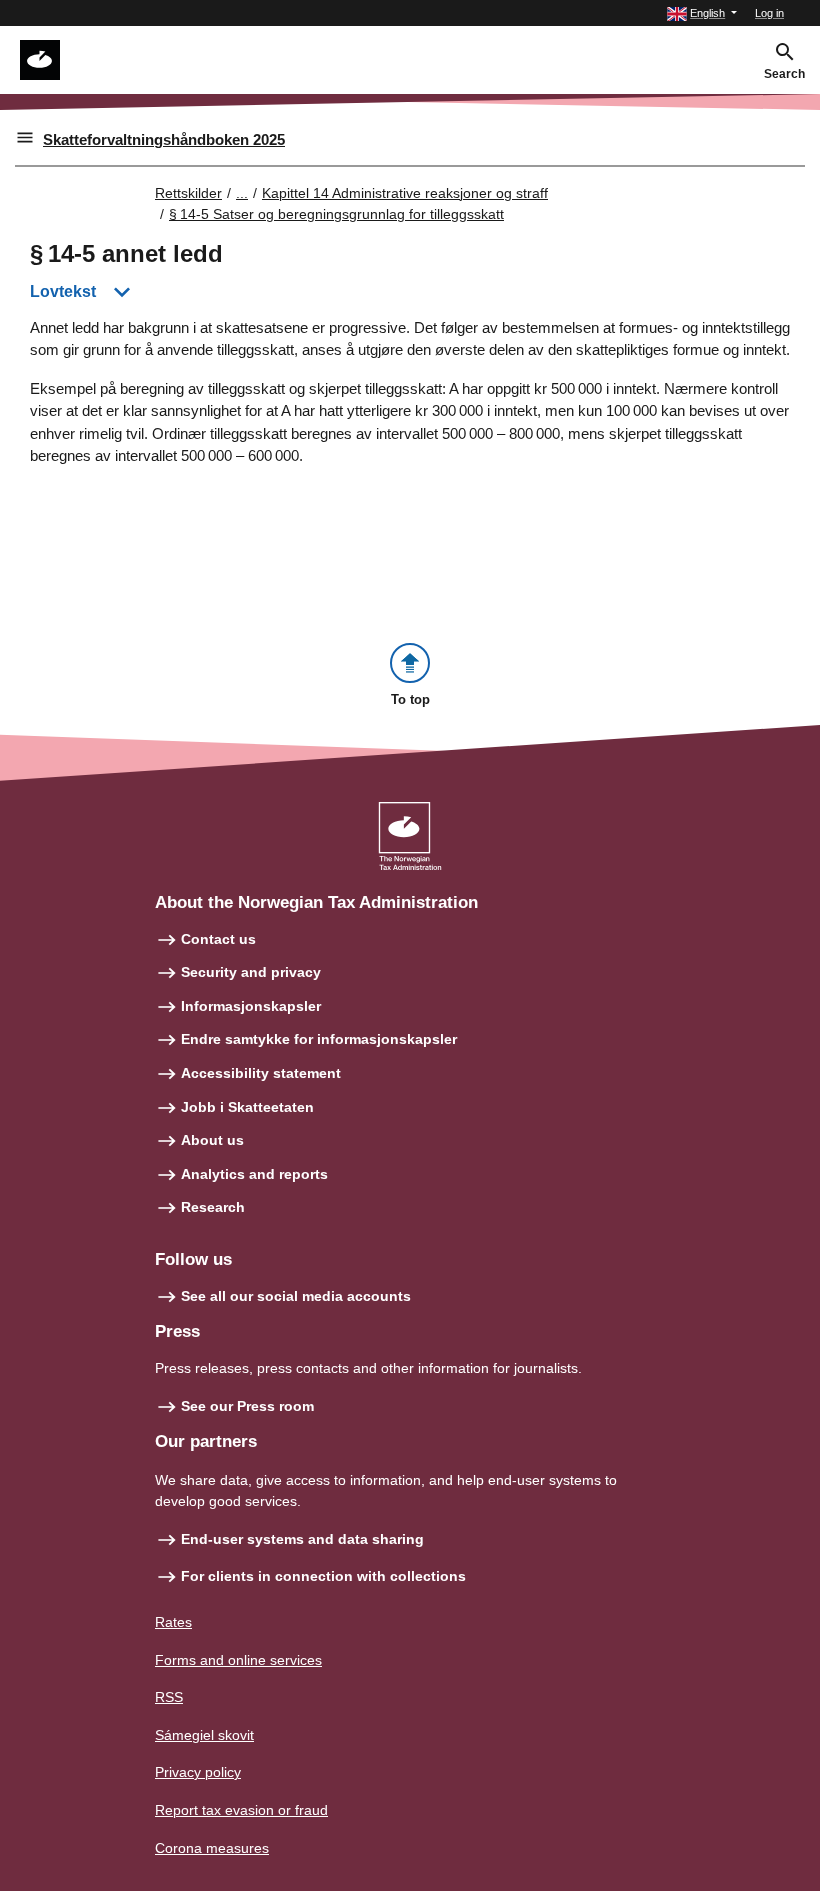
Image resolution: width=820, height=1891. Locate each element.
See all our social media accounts (296, 1296)
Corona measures (212, 1848)
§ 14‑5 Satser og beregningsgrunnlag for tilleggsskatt (336, 214)
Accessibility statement (261, 1073)
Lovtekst (63, 291)
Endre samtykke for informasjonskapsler (319, 1039)
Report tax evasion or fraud (241, 1810)
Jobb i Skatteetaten (247, 1107)
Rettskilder (188, 193)
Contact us (218, 939)
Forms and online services (238, 1660)
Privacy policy (198, 1772)
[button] (702, 13)
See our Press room (247, 1406)
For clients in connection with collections (323, 1576)
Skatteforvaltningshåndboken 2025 (164, 139)
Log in (769, 13)
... (242, 193)
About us (212, 1140)
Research (213, 1207)
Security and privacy (251, 972)
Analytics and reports (254, 1174)
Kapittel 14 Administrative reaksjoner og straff (405, 193)
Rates (173, 1622)
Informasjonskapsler (251, 1006)
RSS (169, 1697)
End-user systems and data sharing (302, 1539)
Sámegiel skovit (204, 1735)
